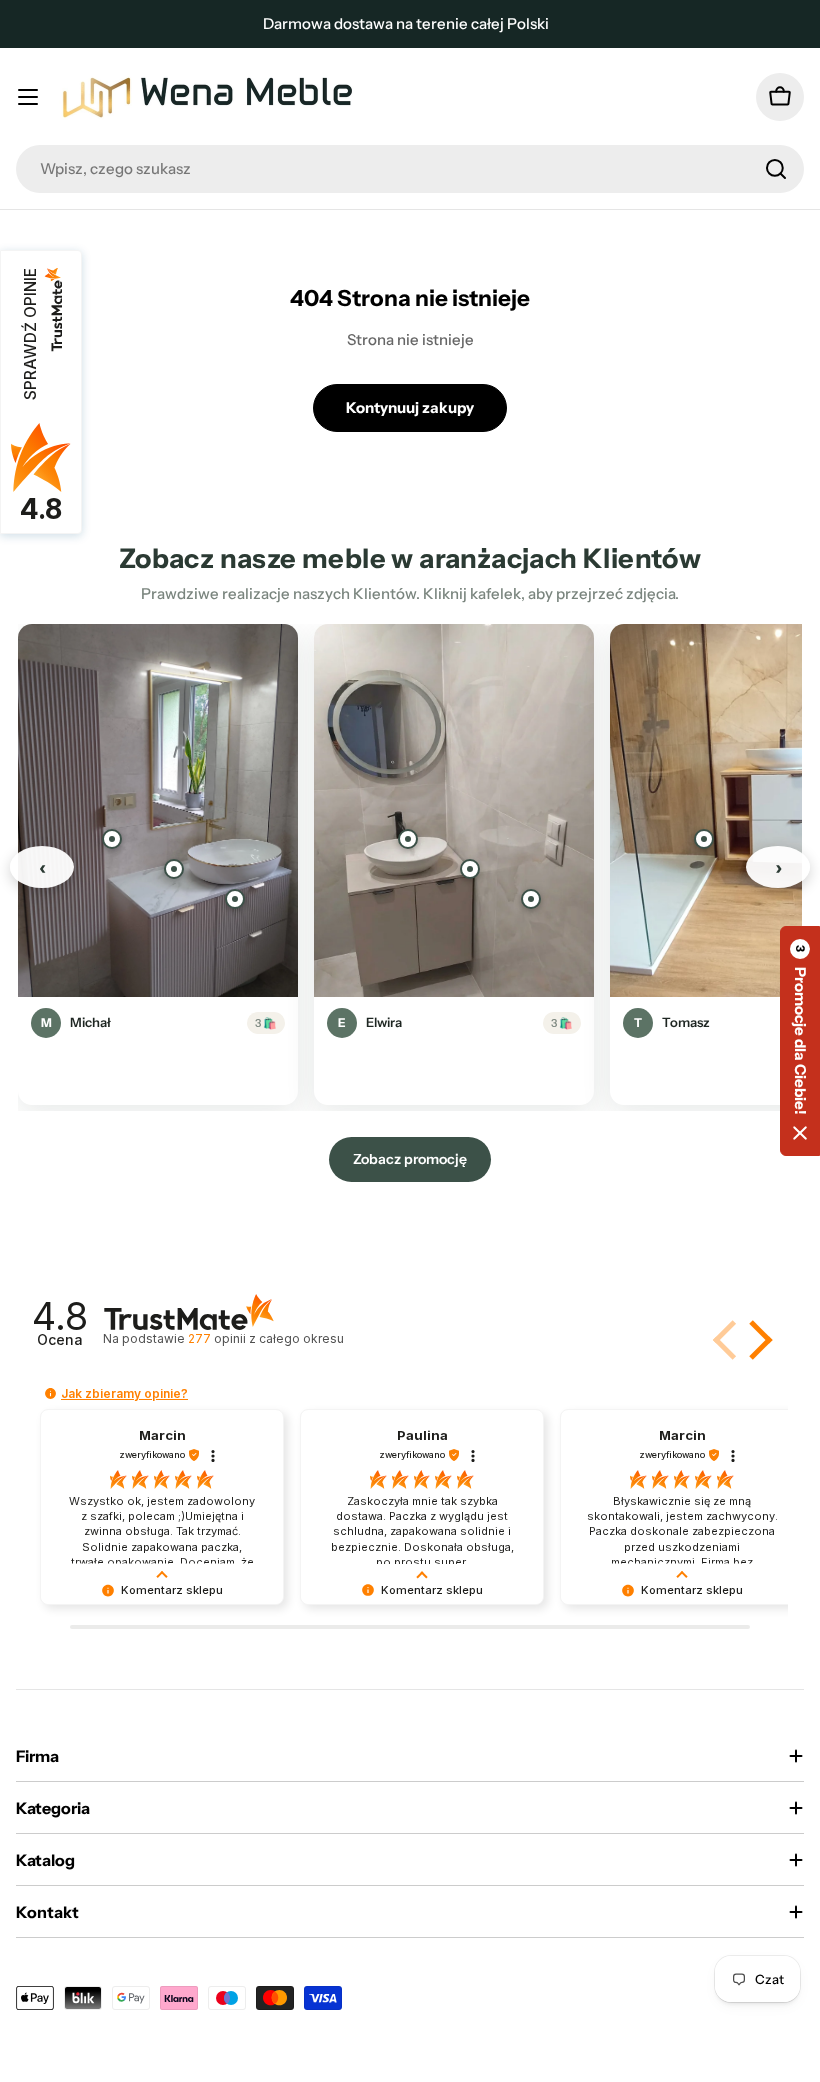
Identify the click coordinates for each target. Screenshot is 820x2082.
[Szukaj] (776, 169)
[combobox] (410, 169)
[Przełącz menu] (28, 97)
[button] (757, 1340)
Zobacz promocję (410, 1159)
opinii (265, 1338)
